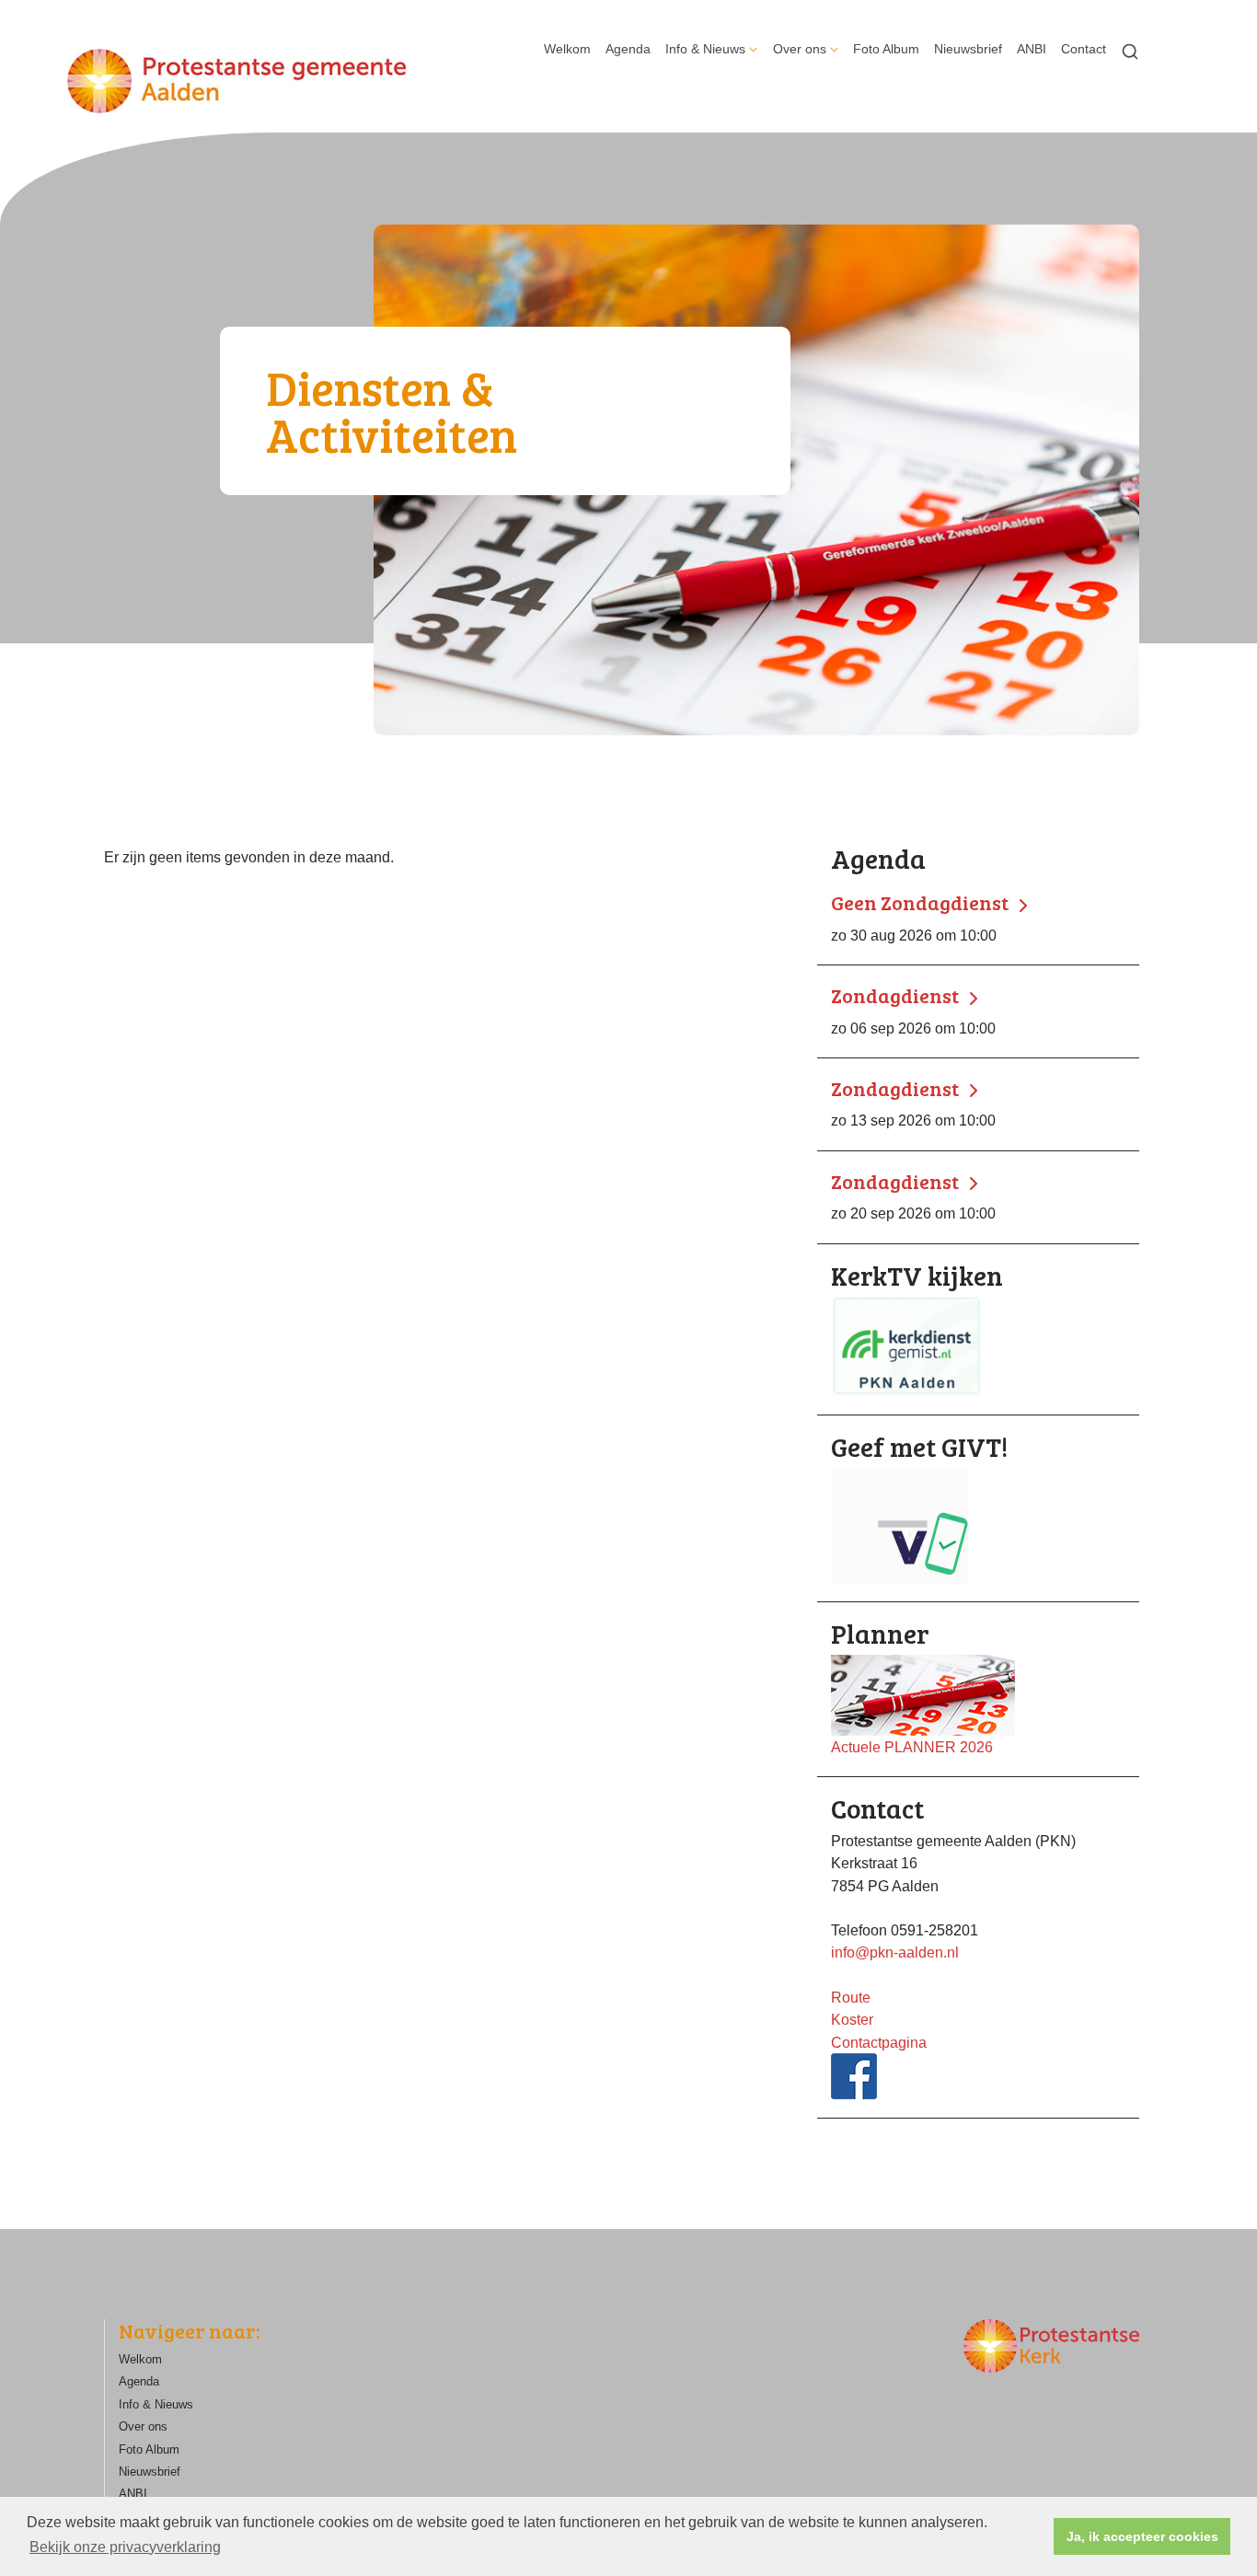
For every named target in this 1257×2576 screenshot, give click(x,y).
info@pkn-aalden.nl (895, 1952)
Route (851, 1997)
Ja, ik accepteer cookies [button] (1142, 2536)
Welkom (567, 49)
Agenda (628, 49)
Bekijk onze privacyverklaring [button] (125, 2547)
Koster (852, 2019)
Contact (1084, 49)
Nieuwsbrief (968, 49)
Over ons (800, 49)
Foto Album (886, 49)
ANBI (1032, 49)
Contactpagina (879, 2042)
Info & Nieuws (705, 49)
